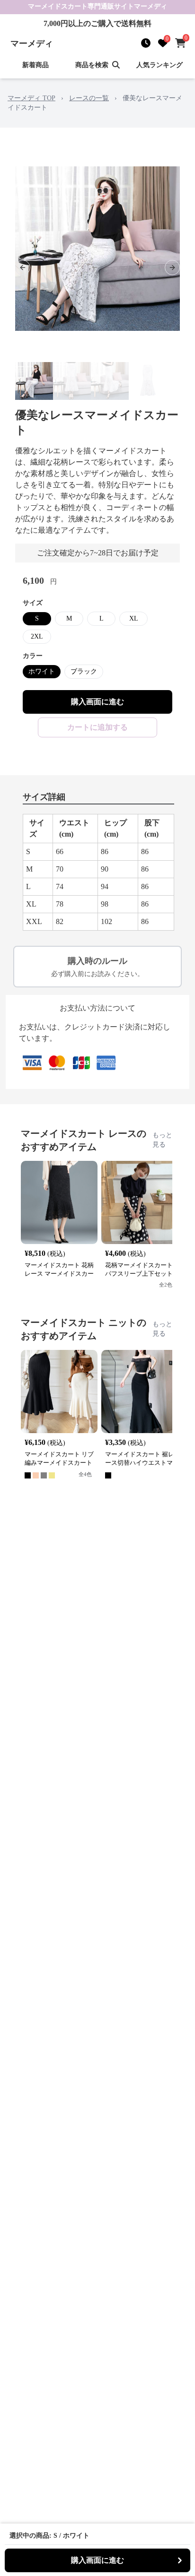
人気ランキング (160, 65)
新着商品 (35, 65)
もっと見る (162, 1140)
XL (134, 618)
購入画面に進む (97, 702)
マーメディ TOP (31, 98)
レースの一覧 (89, 98)
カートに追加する (97, 727)
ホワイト (42, 671)
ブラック (84, 671)
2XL (37, 636)
